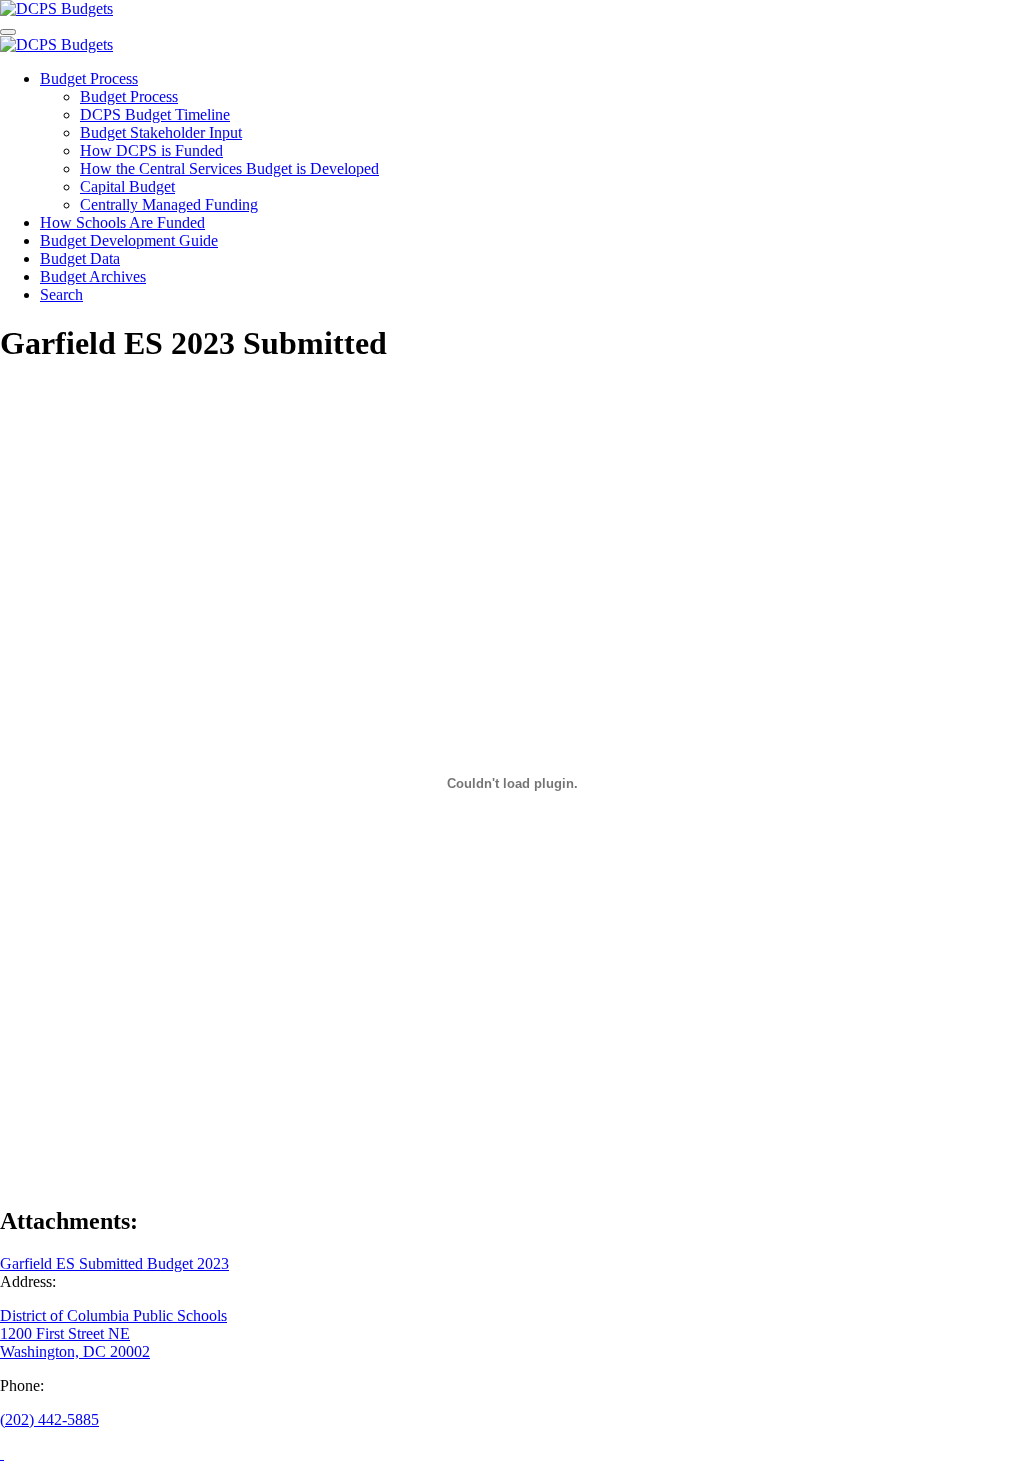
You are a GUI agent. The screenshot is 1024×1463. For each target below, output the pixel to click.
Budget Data (80, 258)
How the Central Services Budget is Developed (229, 168)
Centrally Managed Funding (169, 204)
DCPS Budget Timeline (155, 114)
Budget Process (89, 78)
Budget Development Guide (129, 240)
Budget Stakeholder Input (161, 132)
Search (61, 294)
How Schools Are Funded (122, 222)
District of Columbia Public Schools (113, 1315)
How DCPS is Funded (151, 150)
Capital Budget (127, 186)
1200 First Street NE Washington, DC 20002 (75, 1342)
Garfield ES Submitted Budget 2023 (114, 1263)
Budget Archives (93, 276)
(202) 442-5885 (49, 1419)
